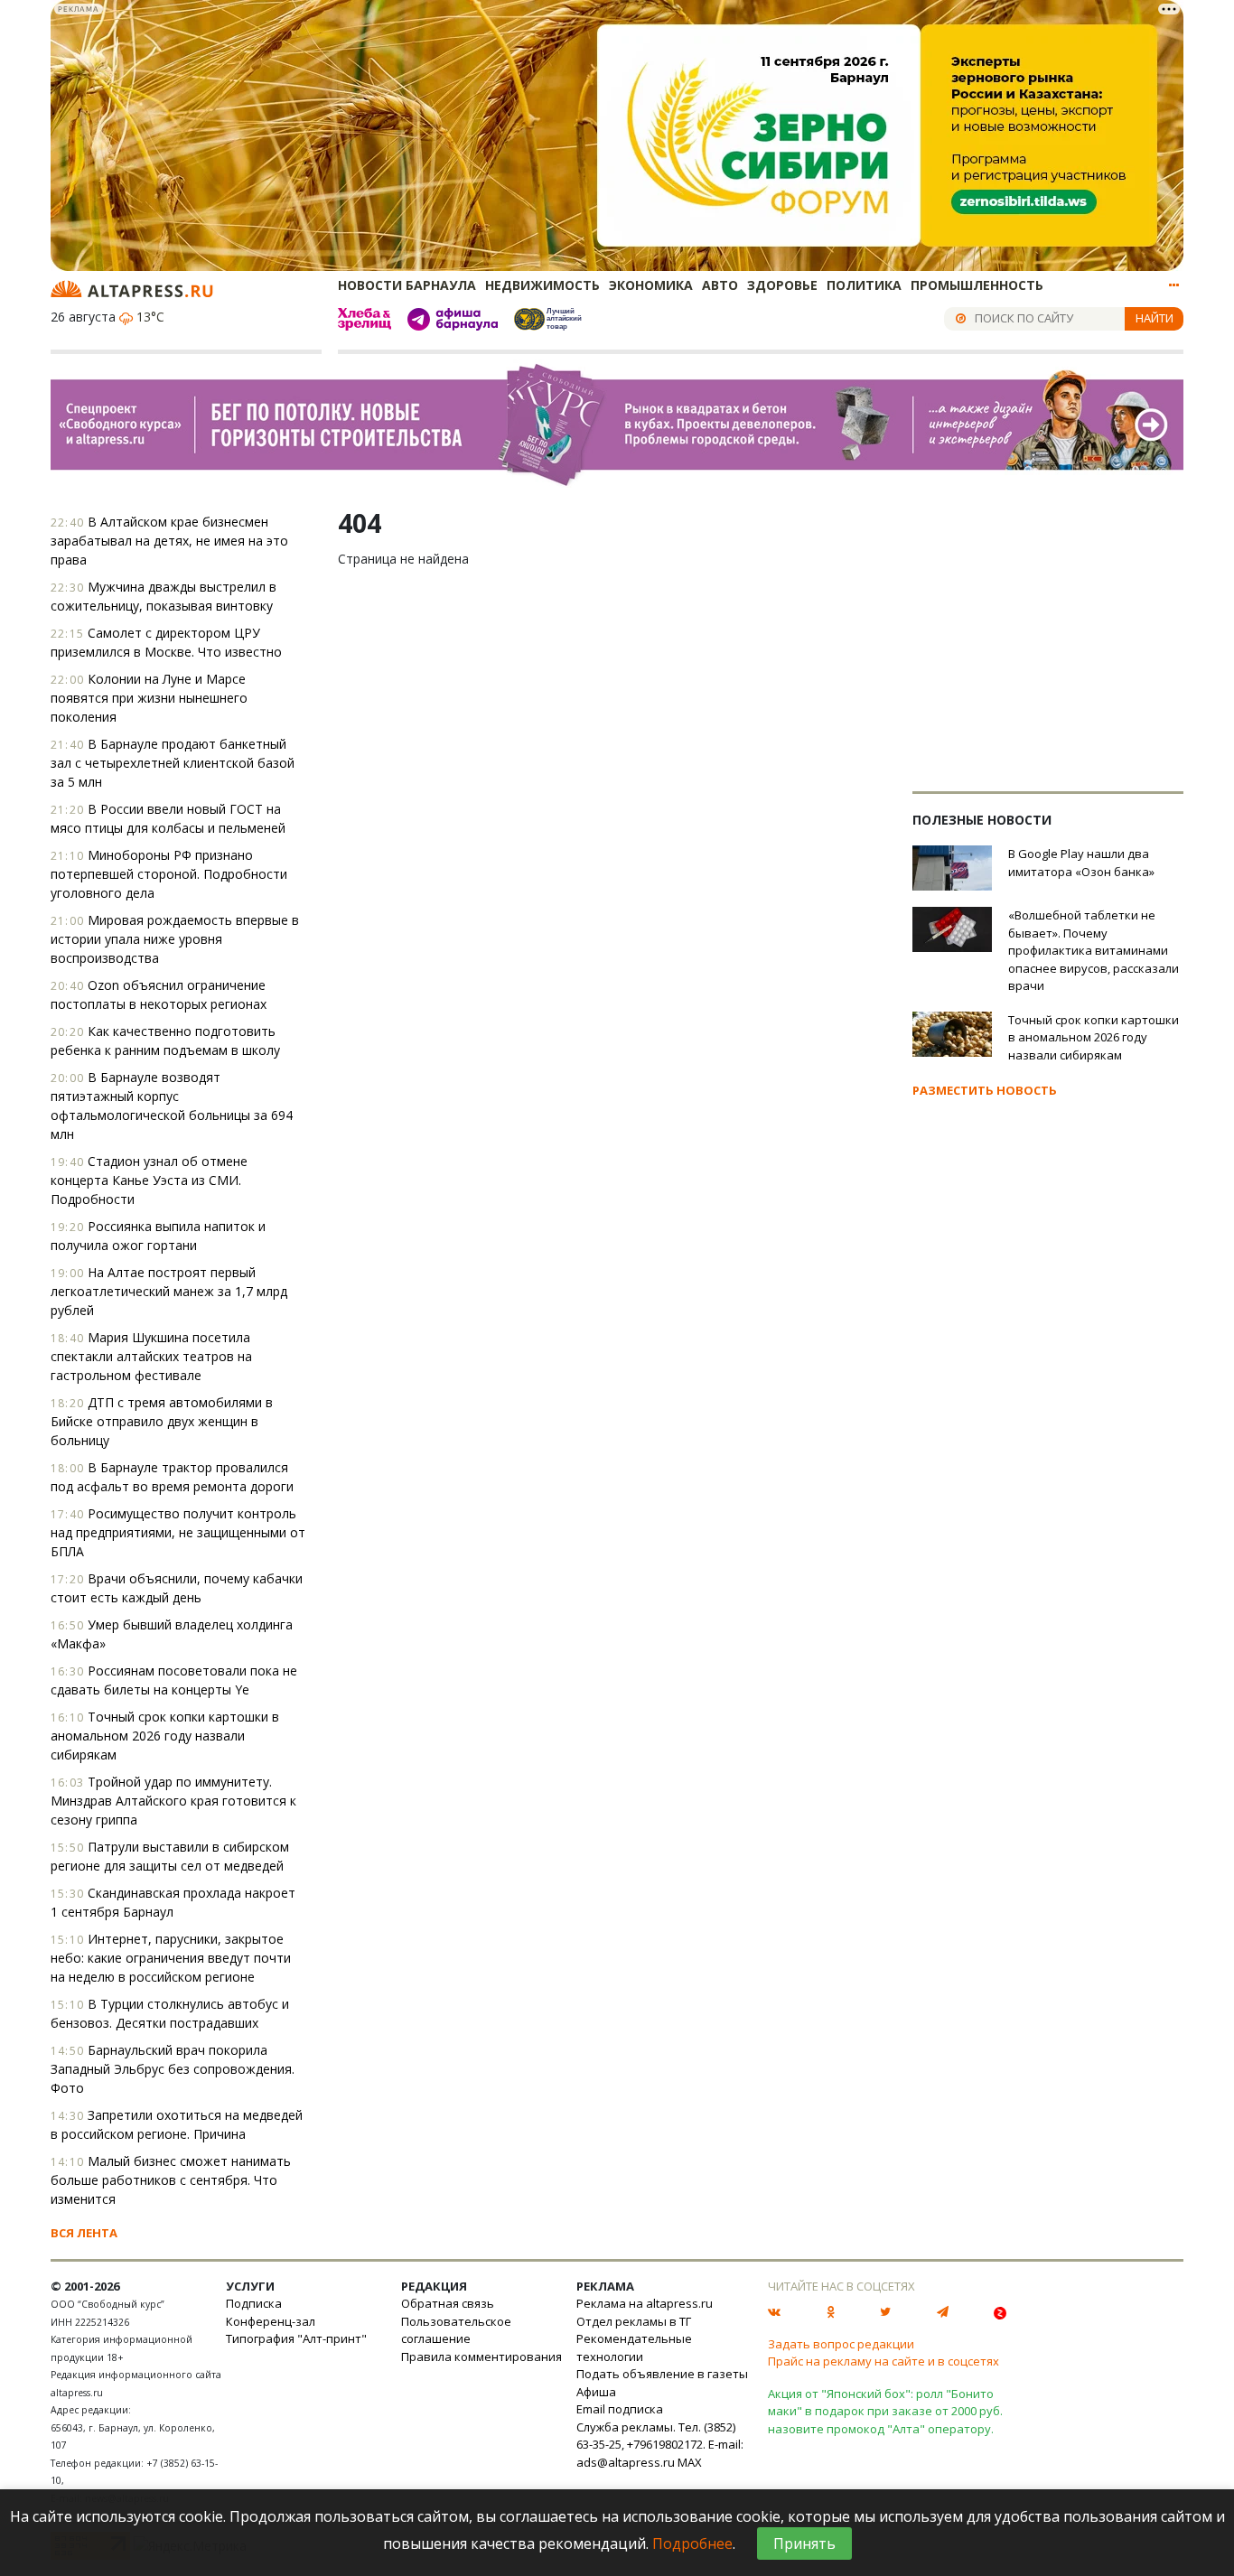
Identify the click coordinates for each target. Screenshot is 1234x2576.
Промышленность (977, 285)
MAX (690, 2462)
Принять (804, 2543)
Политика (864, 285)
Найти (1155, 318)
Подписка (254, 2303)
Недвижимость (542, 285)
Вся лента (84, 2233)
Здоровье (782, 285)
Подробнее (692, 2543)
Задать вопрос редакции (841, 2344)
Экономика (651, 285)
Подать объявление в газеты (662, 2374)
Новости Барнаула (407, 285)
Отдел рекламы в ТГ (634, 2321)
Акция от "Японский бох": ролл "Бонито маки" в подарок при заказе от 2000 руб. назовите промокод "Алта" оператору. (885, 2411)
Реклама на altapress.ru (645, 2303)
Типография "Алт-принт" (296, 2338)
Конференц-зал (271, 2321)
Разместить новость (985, 1090)
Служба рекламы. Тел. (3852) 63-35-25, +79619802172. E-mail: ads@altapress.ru (660, 2445)
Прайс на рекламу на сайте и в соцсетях (883, 2361)
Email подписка (620, 2409)
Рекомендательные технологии (634, 2347)
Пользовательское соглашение (456, 2330)
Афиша (596, 2392)
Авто (720, 285)
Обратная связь (448, 2303)
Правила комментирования (481, 2357)
